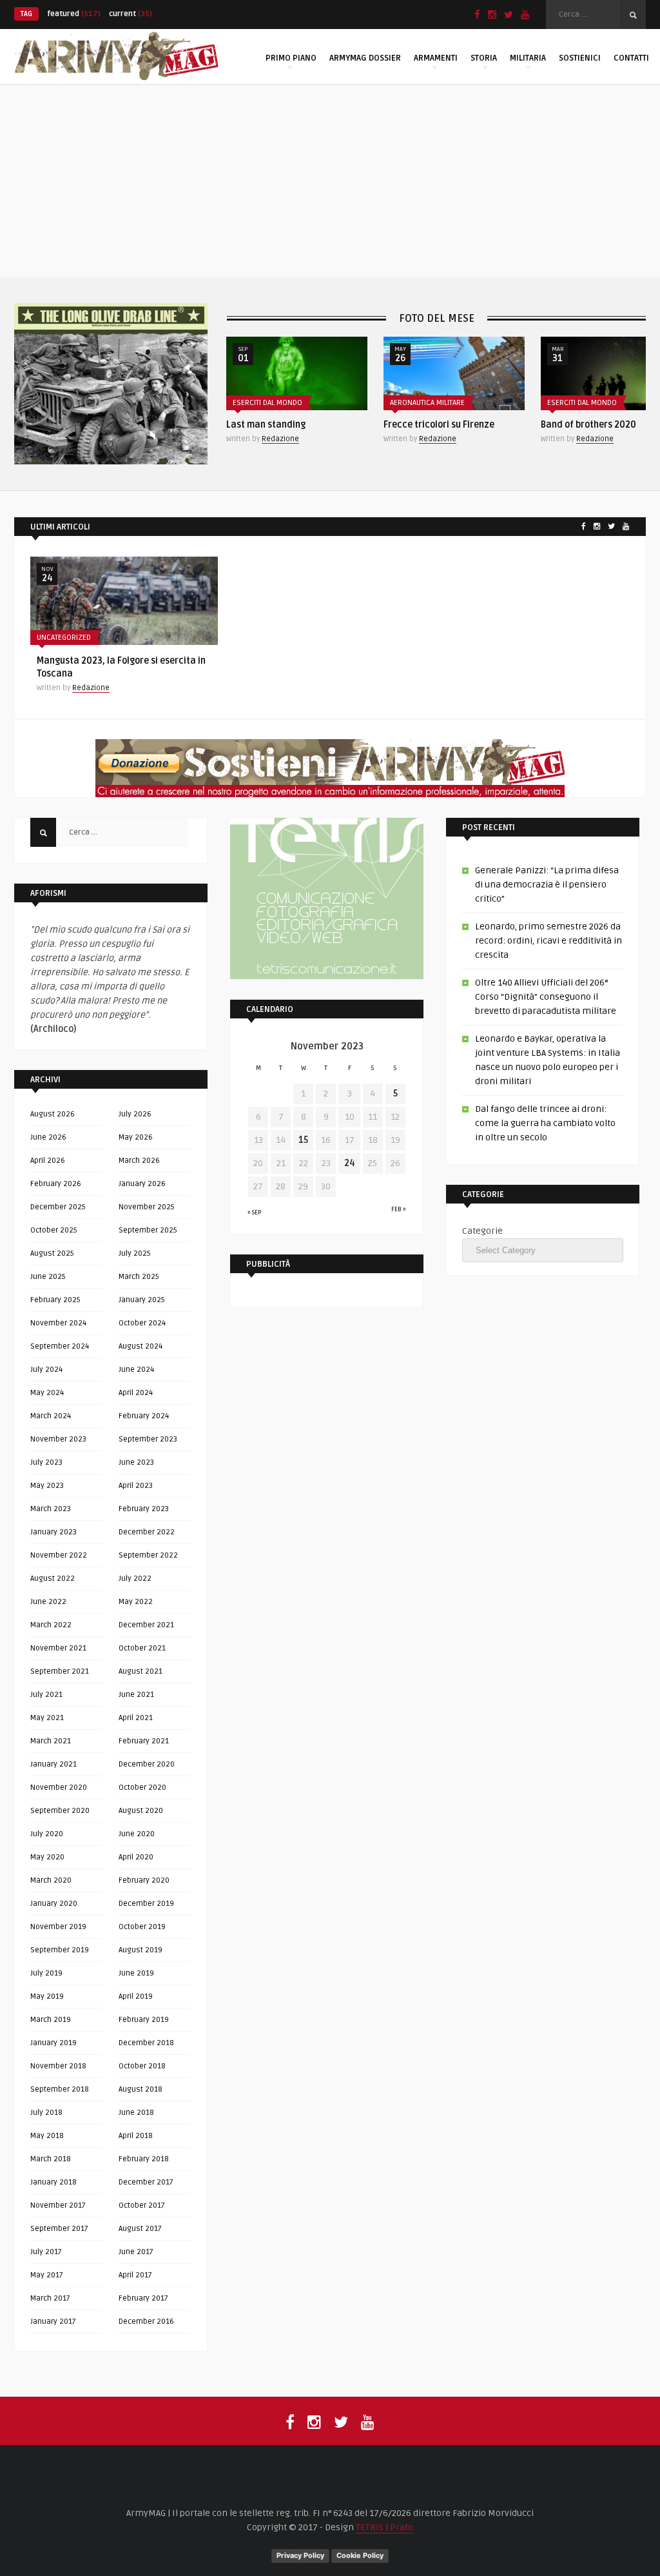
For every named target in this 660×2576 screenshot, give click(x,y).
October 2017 (142, 2205)
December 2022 (147, 1532)
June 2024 (136, 1370)
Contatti (631, 58)
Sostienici (580, 58)
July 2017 (46, 2252)
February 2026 (56, 1184)
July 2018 (46, 2113)
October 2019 (142, 1927)
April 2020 (136, 1857)
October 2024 (142, 1323)
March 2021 (51, 1741)
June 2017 (136, 2252)
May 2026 (136, 1137)
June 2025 (48, 1277)
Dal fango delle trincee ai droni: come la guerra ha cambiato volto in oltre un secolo (545, 1123)
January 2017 (53, 2322)
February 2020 (144, 1880)
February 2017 (143, 2298)
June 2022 (48, 1602)
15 (303, 1140)
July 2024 (46, 1370)
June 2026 (48, 1137)
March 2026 (139, 1161)
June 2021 (136, 1695)
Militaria (528, 58)
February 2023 (144, 1509)
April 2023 (136, 1486)
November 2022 (59, 1555)
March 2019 (51, 2020)
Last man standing (266, 425)
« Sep (255, 1213)
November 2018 (58, 2066)
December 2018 (146, 2043)
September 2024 (60, 1346)
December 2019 (146, 1904)
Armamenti (436, 58)
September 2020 (60, 1811)
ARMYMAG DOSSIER (365, 58)
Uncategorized (64, 638)
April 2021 (136, 1718)
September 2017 (59, 2229)
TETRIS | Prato (384, 2527)
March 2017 (50, 2298)
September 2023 (148, 1439)
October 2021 (142, 1648)
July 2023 (46, 1462)
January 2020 (54, 1904)
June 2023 (136, 1462)
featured (74, 14)
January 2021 (53, 1764)
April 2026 (48, 1161)
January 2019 (53, 2043)
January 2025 (142, 1300)
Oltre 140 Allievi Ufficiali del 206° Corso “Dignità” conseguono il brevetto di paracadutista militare (546, 997)
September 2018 (60, 2089)
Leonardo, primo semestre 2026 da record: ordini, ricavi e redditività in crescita (548, 941)
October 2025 (54, 1230)
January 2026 (142, 1184)
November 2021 (58, 1648)
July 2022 (135, 1579)
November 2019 (58, 1927)
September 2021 (60, 1671)
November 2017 (58, 2205)
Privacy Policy (300, 2555)
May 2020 (47, 1857)
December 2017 (146, 2182)
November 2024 (58, 1323)
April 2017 (135, 2275)
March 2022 (51, 1625)
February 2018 (144, 2159)
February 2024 (144, 1416)
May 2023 (47, 1486)
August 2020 (141, 1811)
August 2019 (141, 1950)
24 (350, 1163)
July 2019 (46, 1973)
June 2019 (136, 1973)
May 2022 (136, 1602)
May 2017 (47, 2275)
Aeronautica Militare (427, 403)
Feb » (399, 1209)
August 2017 (140, 2229)
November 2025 (147, 1207)
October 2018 (142, 2066)
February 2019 (144, 2020)
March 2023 (51, 1509)
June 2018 (136, 2113)
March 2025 (139, 1277)
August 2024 (141, 1346)
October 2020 (142, 1788)
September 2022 (148, 1555)
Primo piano (291, 58)
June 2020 (137, 1834)
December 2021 (146, 1625)
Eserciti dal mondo (267, 403)
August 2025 (52, 1253)
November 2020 (59, 1788)
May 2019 (47, 1996)
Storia (484, 58)
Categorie (482, 1231)
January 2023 (53, 1532)
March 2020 (51, 1880)
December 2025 (58, 1207)
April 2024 (136, 1393)
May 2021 (47, 1718)
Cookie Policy (360, 2555)
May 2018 (47, 2136)
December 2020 (147, 1764)
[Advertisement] (330, 181)
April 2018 (136, 2136)
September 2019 (60, 1950)
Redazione (280, 439)
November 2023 (58, 1439)
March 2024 (51, 1416)
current (131, 14)
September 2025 (148, 1230)
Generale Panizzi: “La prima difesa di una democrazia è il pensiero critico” (547, 885)
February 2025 (55, 1300)
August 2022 (53, 1579)
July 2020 (47, 1834)
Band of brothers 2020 (588, 425)
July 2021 (46, 1695)
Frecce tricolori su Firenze (439, 425)
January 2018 (53, 2182)
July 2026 (135, 1114)
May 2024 (47, 1393)
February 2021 (144, 1741)
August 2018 (141, 2089)
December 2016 (146, 2322)
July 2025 (135, 1253)
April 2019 (136, 1996)
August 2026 (53, 1114)
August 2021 (141, 1671)
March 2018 (51, 2159)
